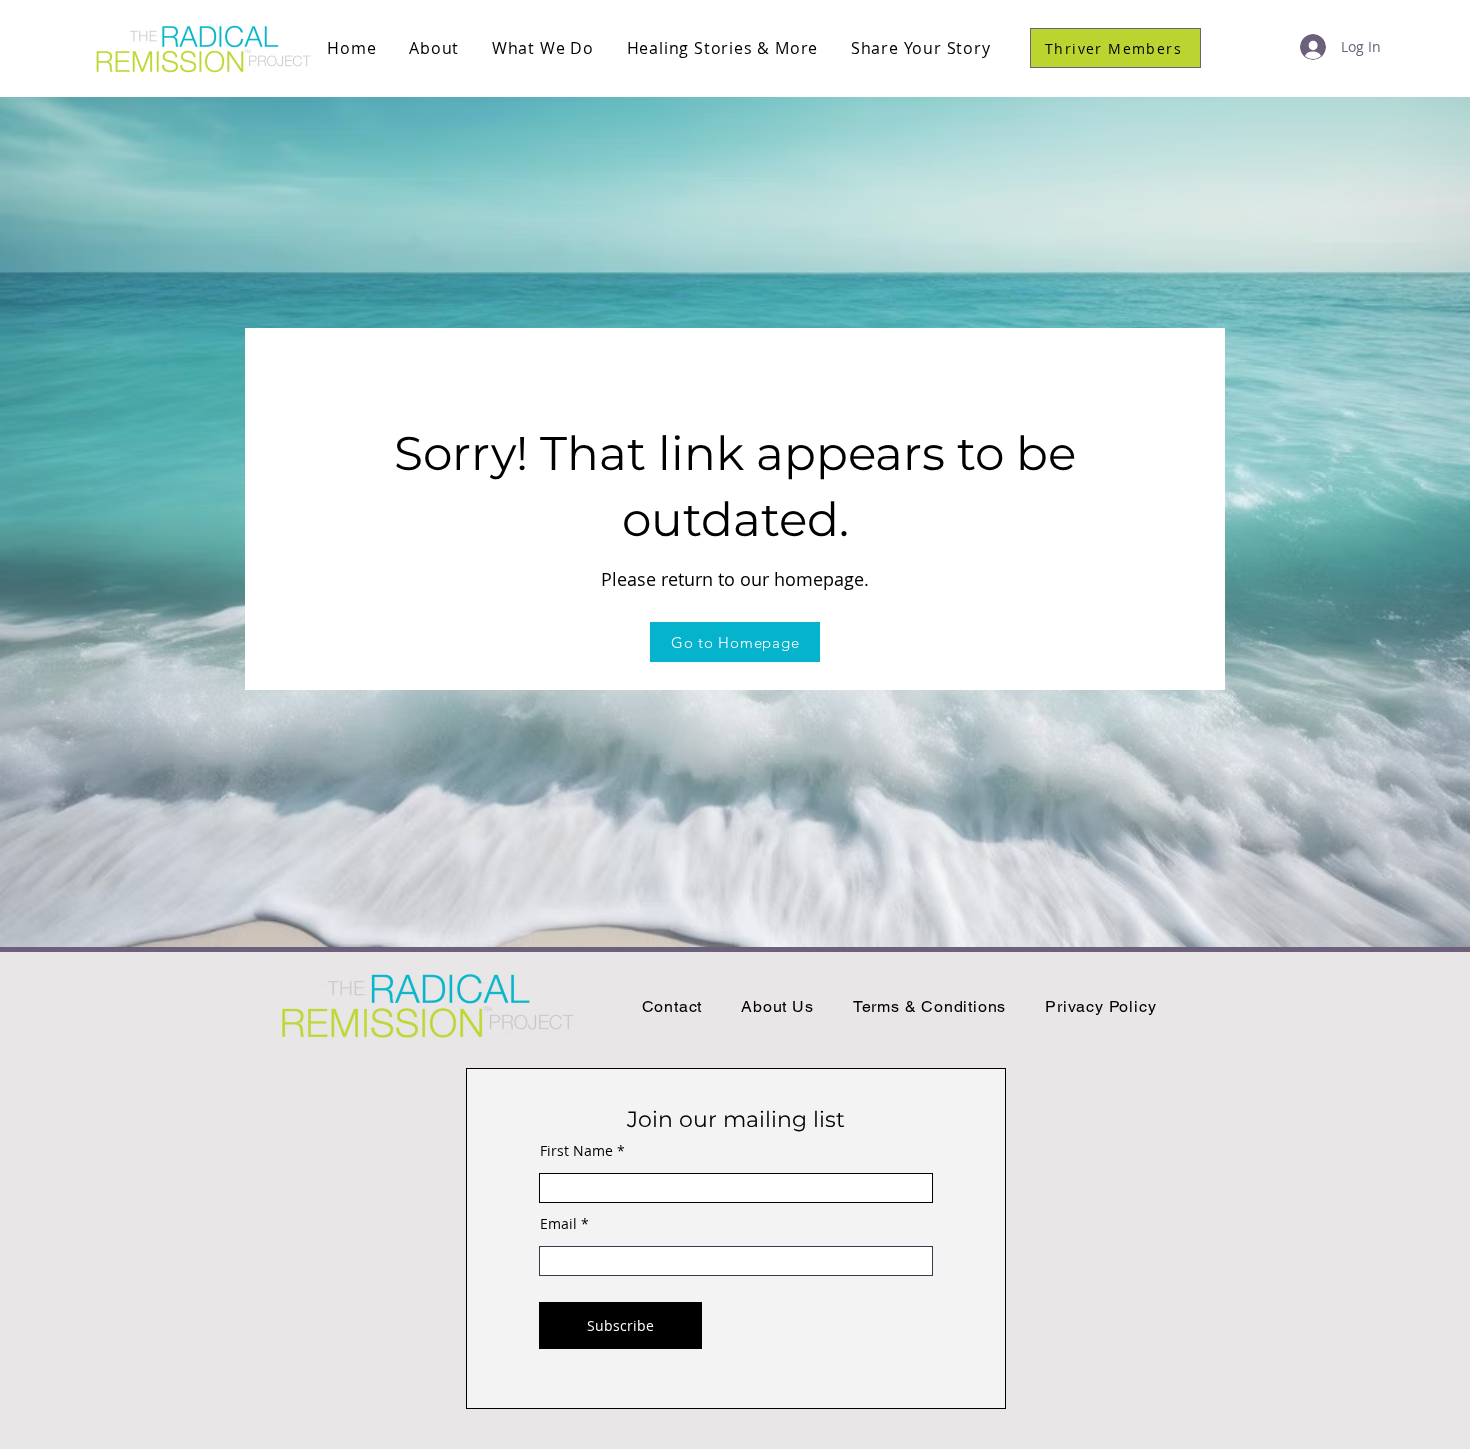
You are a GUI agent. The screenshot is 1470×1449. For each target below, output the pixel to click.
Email (558, 1224)
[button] (434, 48)
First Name (576, 1151)
